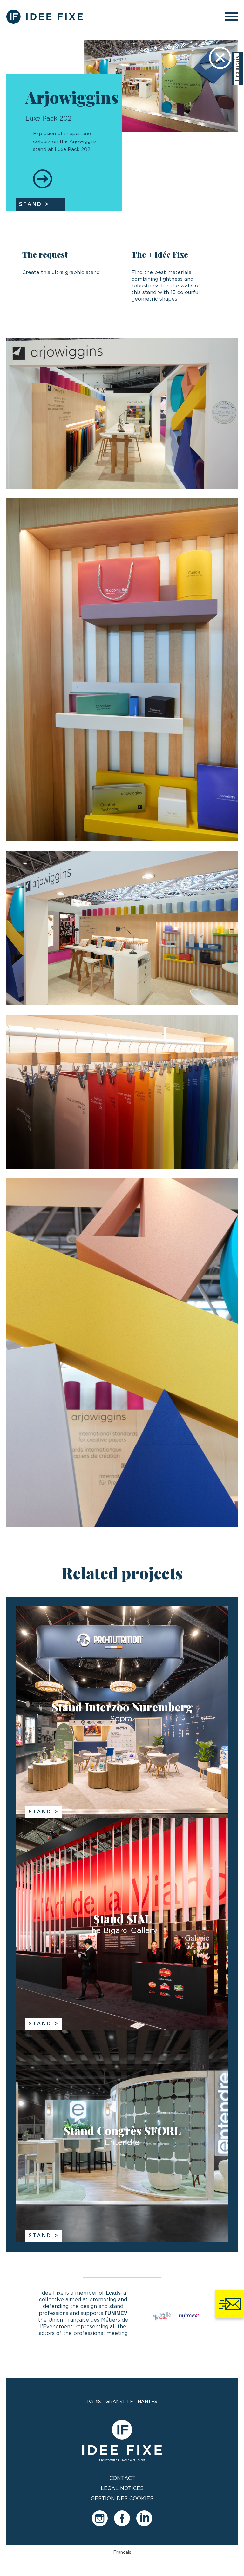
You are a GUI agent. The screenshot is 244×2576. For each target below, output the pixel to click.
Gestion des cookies (122, 2499)
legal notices (122, 2488)
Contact (122, 2478)
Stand (40, 1812)
